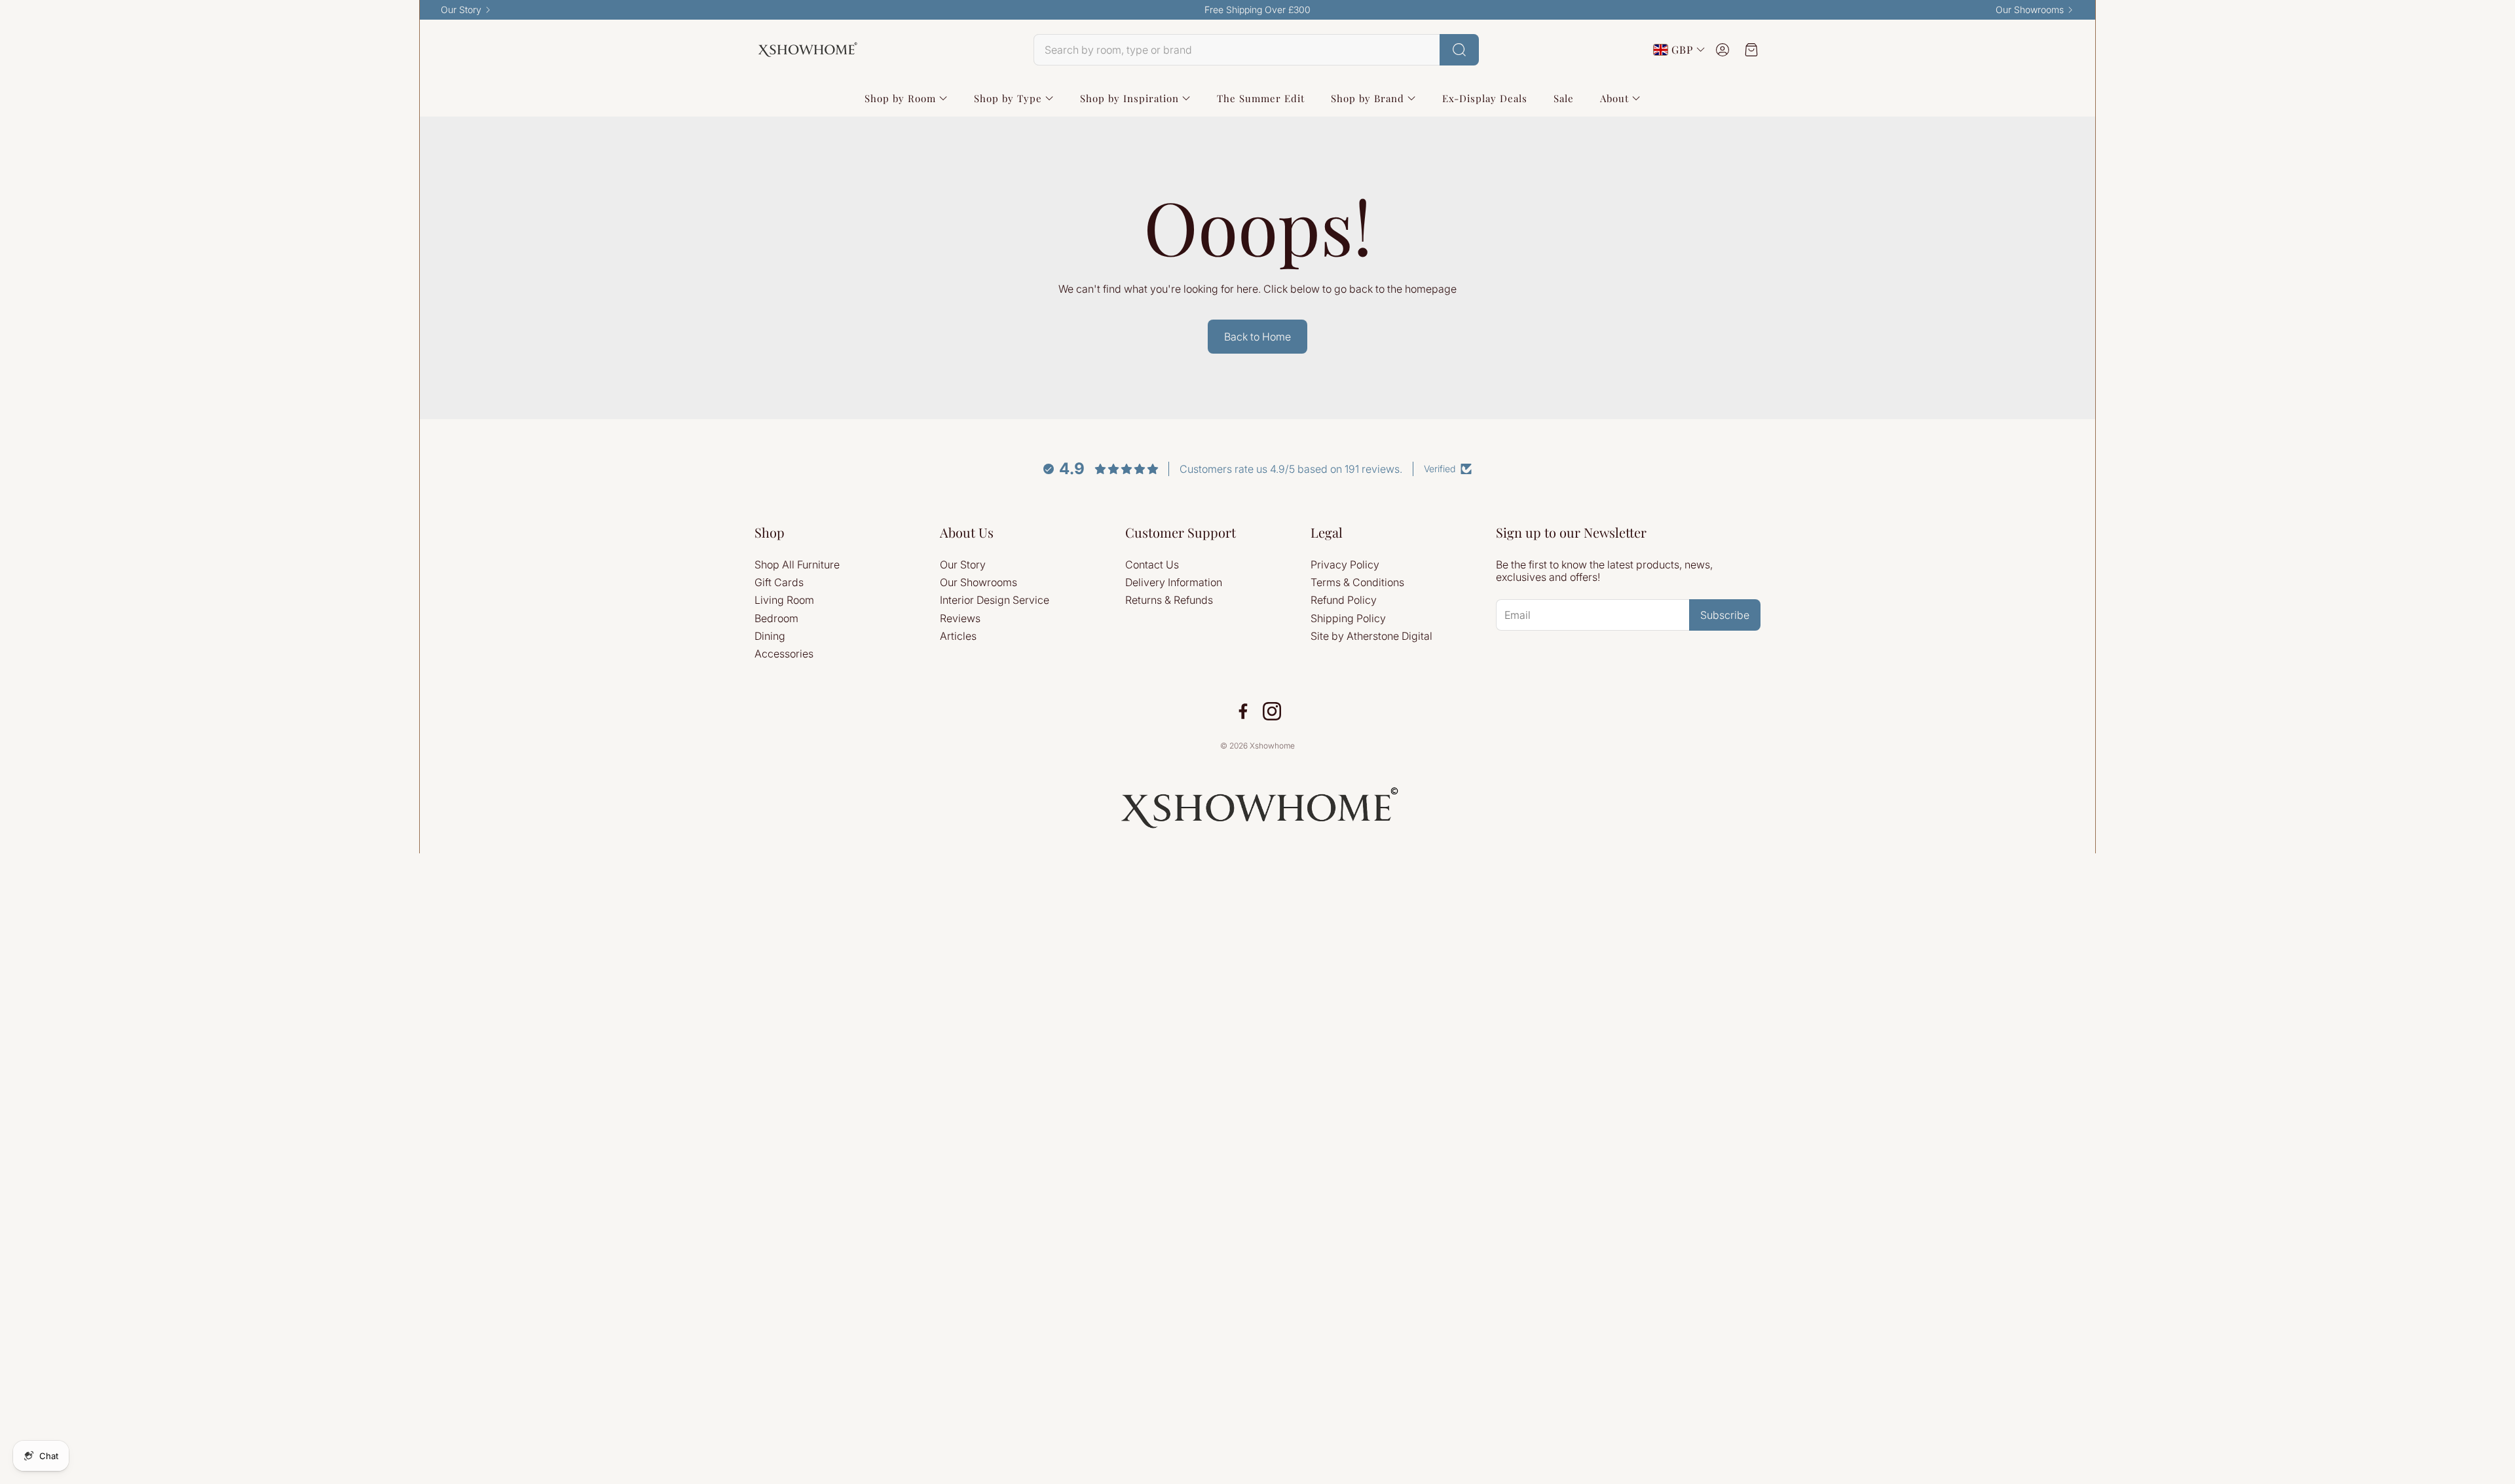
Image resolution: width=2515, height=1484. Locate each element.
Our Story (461, 10)
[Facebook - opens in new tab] (1243, 711)
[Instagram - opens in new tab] (1272, 711)
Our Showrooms (2030, 10)
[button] (1256, 50)
